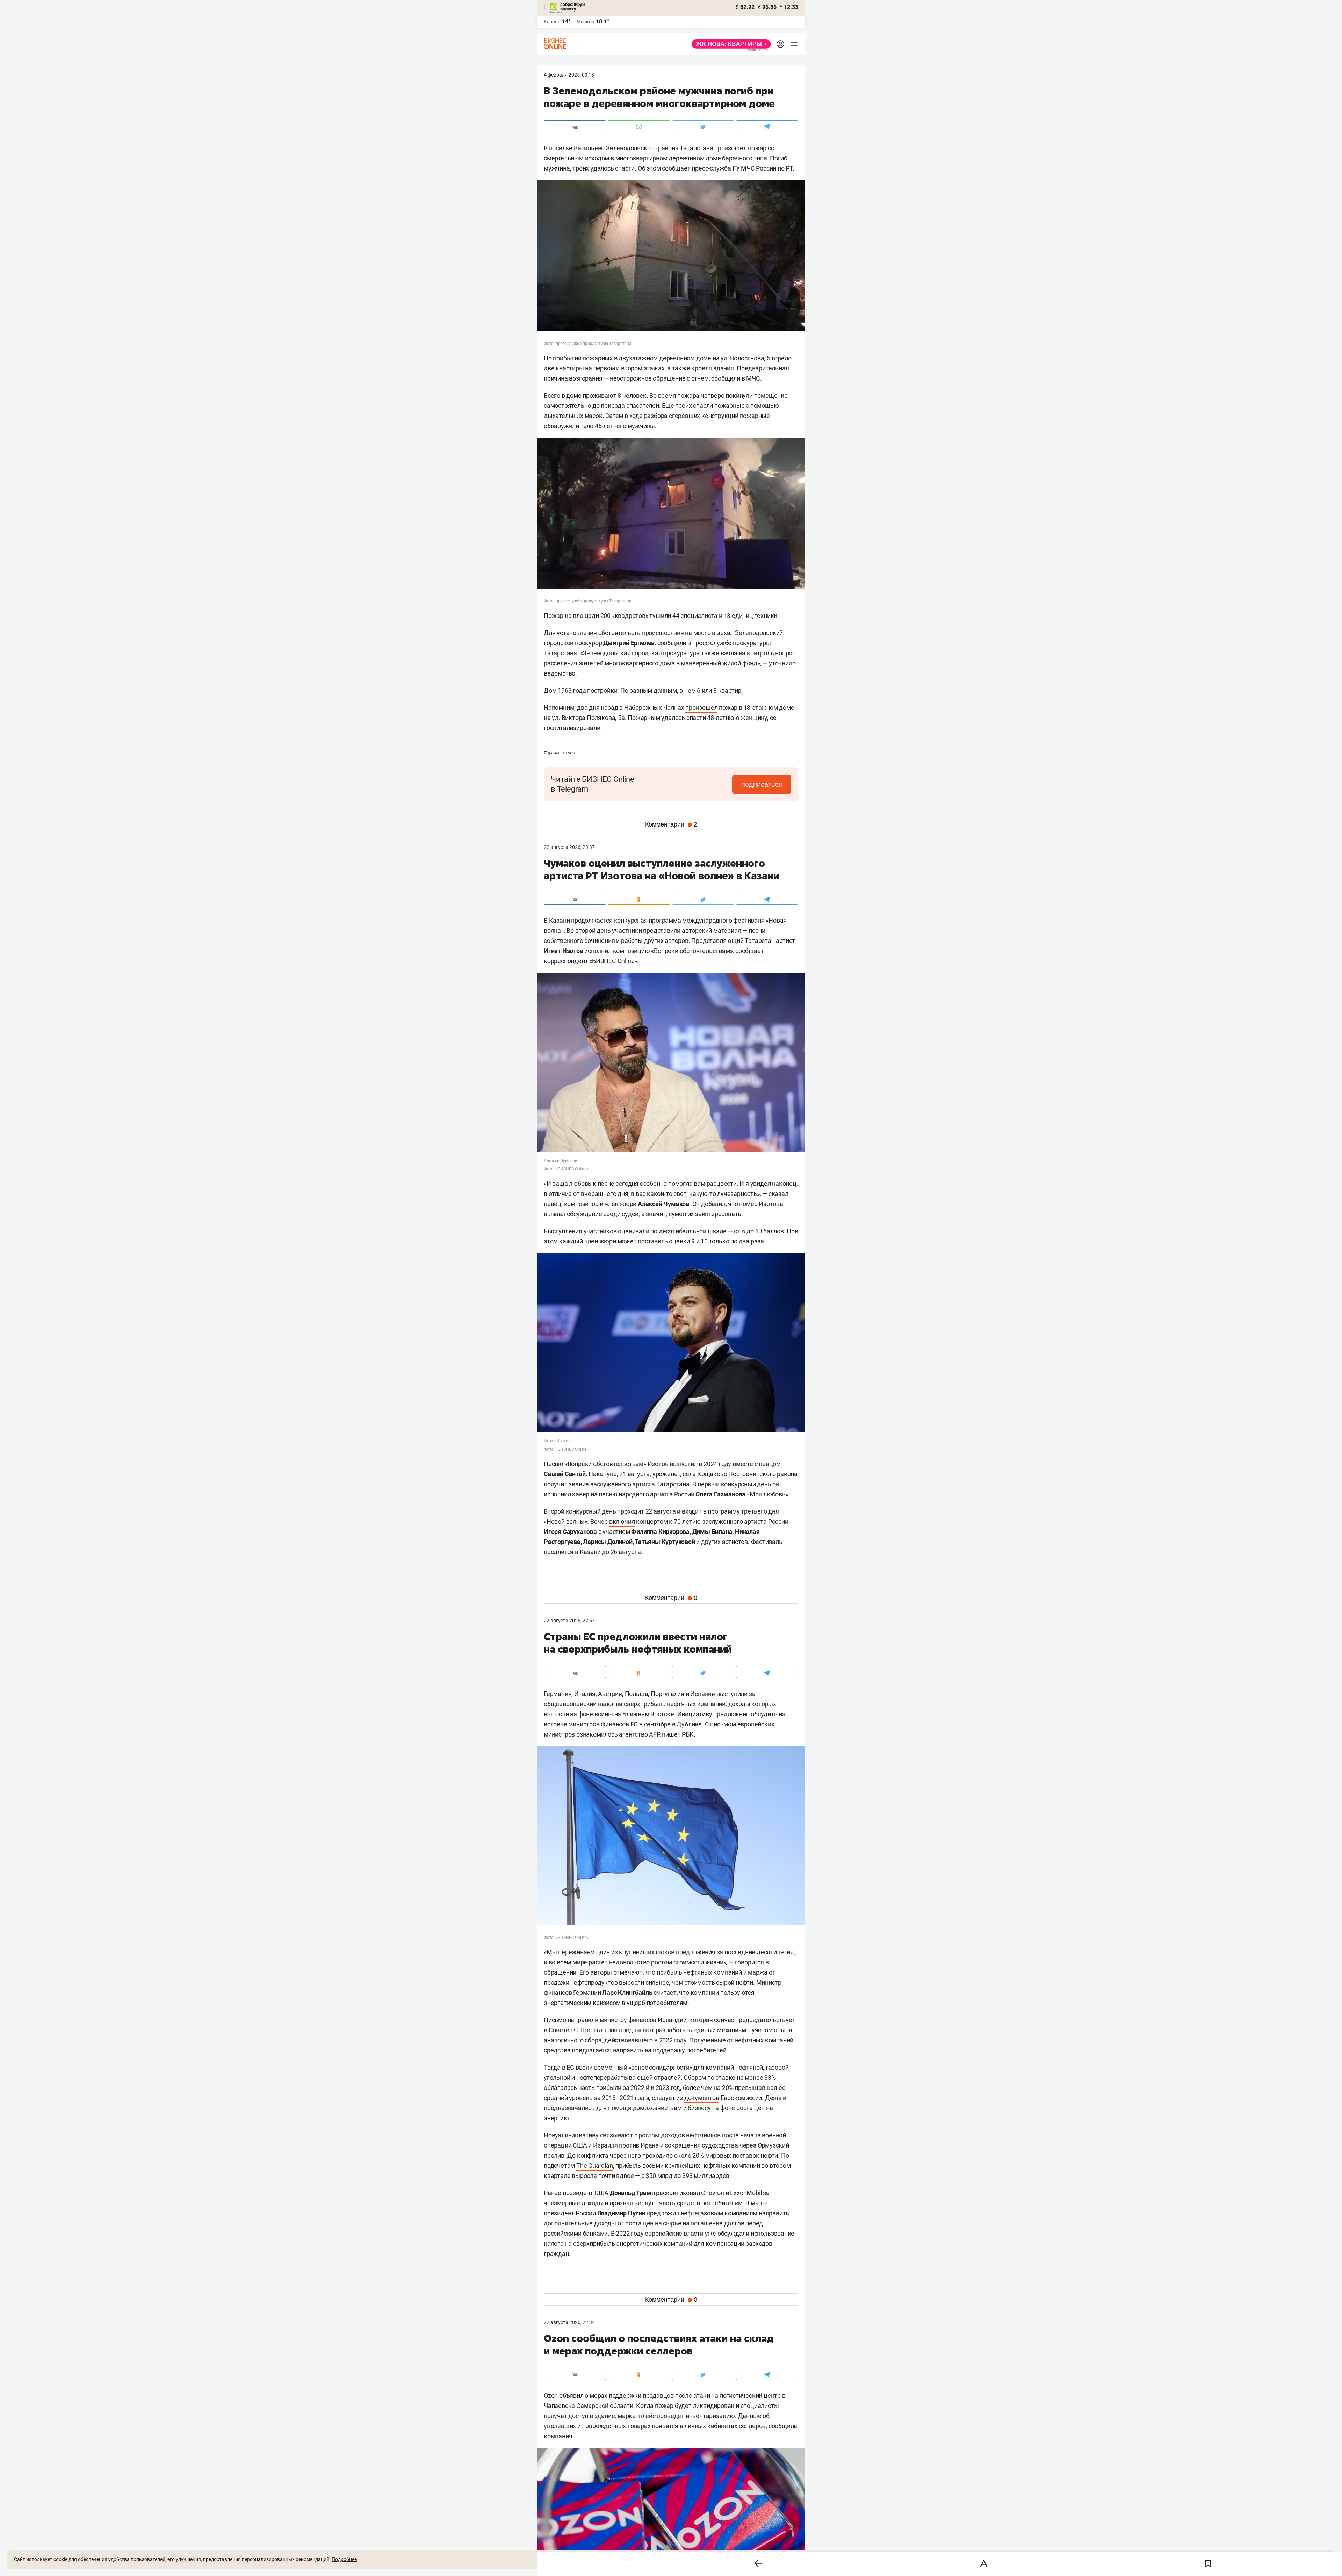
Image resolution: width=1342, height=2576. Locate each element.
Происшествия (559, 753)
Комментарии (671, 824)
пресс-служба (711, 168)
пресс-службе (712, 643)
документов (702, 2098)
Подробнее (344, 2559)
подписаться (762, 784)
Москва (586, 22)
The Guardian (595, 2166)
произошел (701, 708)
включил (622, 1521)
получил (556, 1484)
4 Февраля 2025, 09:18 (569, 75)
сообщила (783, 2426)
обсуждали (733, 2233)
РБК (688, 1734)
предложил (663, 2213)
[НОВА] (729, 44)
